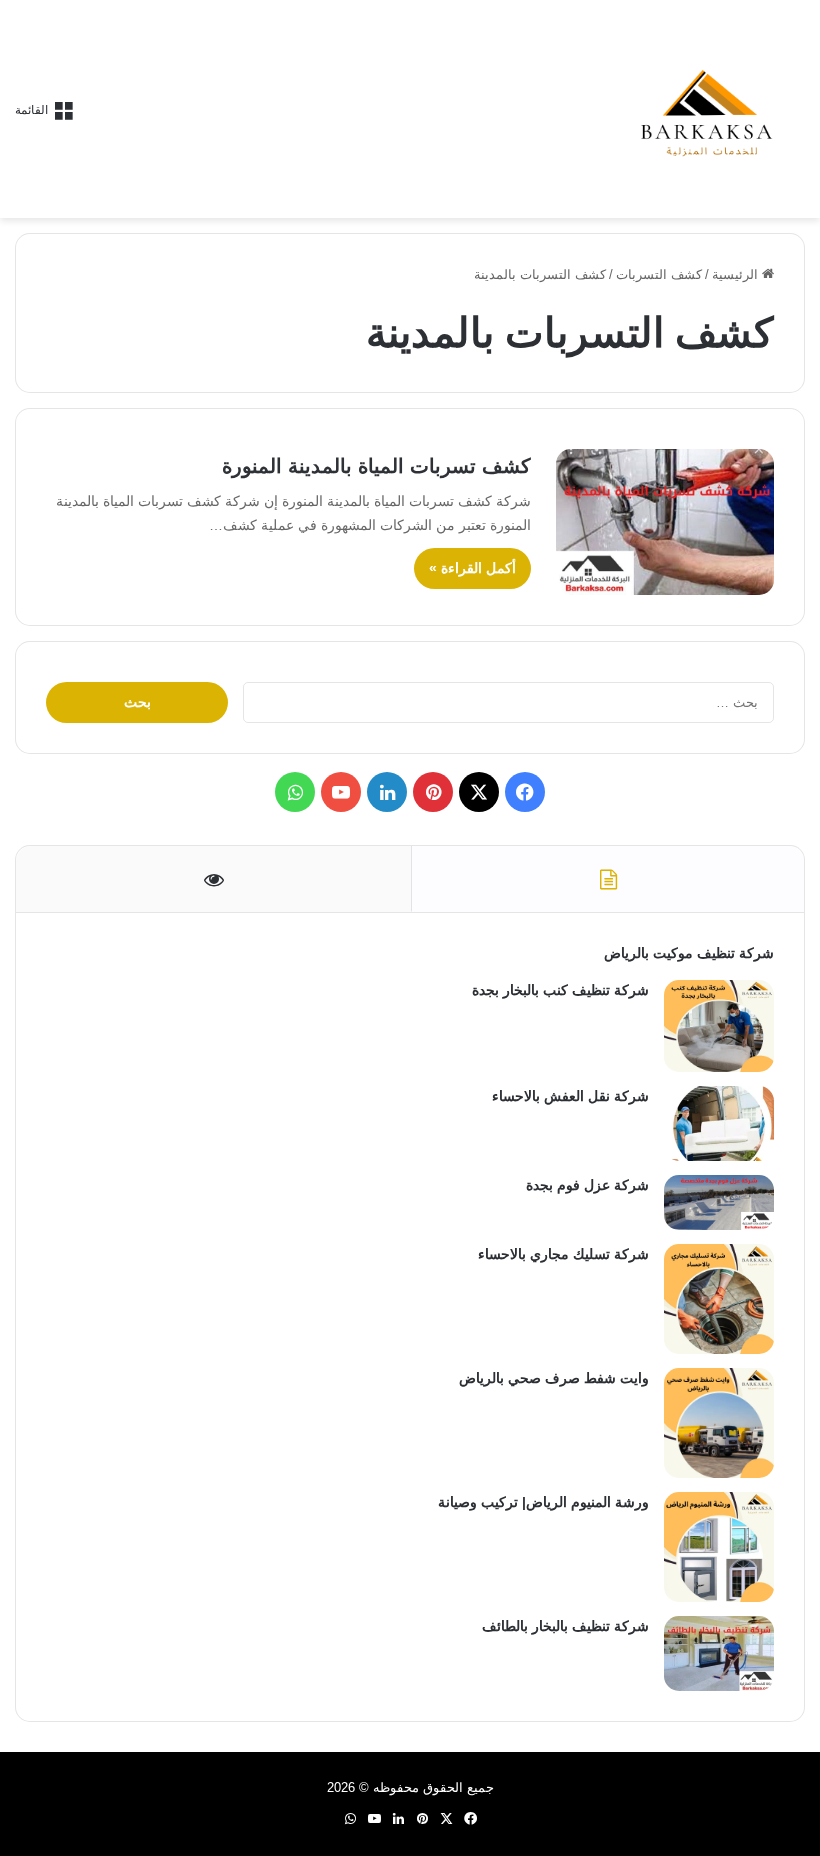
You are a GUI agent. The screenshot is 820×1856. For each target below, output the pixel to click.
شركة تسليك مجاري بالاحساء (563, 1254)
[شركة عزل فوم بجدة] (719, 1202)
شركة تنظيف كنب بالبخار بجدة (560, 990)
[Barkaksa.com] (710, 109)
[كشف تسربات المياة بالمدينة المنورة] (665, 522)
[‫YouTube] (341, 792)
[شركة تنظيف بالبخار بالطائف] (719, 1653)
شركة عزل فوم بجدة (587, 1185)
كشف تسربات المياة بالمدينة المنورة (376, 466)
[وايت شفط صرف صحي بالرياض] (719, 1423)
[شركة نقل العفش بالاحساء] (719, 1123)
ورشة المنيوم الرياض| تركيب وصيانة (543, 1502)
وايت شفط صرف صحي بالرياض (554, 1378)
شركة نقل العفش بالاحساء (570, 1096)
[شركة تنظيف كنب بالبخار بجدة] (719, 1026)
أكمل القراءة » (472, 568)
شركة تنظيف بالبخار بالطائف (565, 1626)
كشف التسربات (659, 274)
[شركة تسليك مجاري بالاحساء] (719, 1299)
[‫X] (479, 792)
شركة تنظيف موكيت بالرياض (689, 953)
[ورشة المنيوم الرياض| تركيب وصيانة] (719, 1547)
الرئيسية (737, 274)
